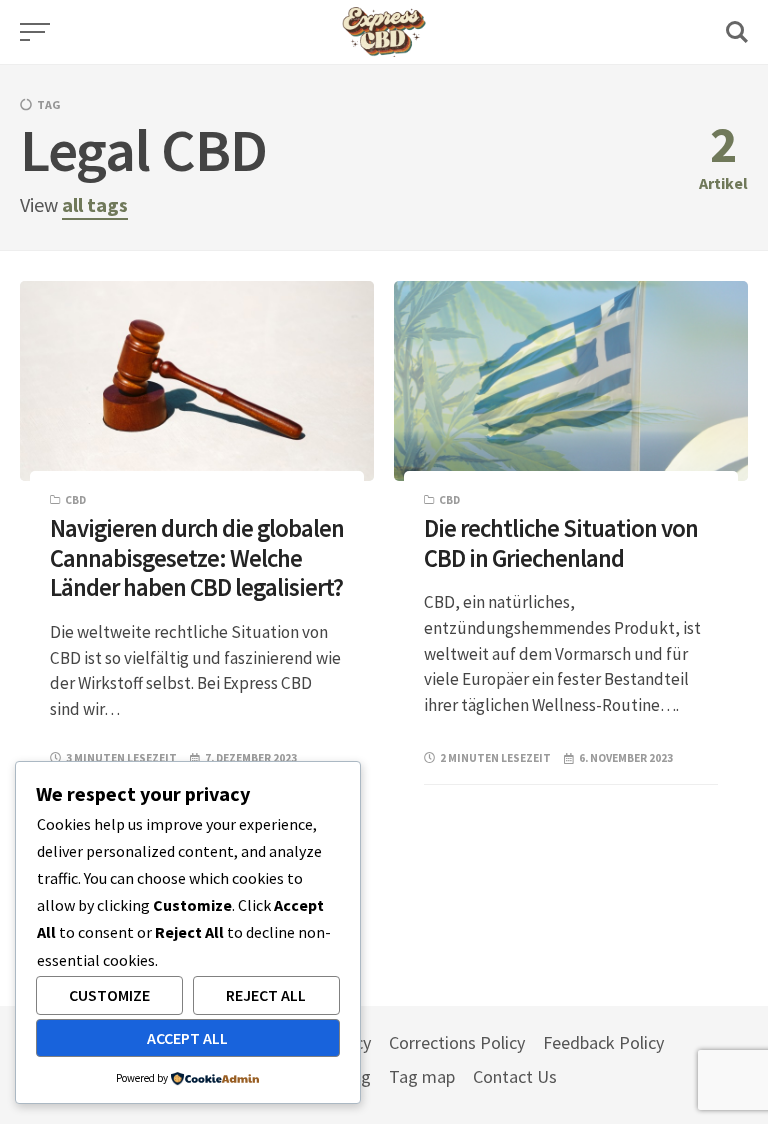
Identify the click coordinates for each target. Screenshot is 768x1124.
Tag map (422, 1076)
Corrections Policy (457, 1042)
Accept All (187, 1038)
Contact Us (515, 1076)
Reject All (266, 995)
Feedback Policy (603, 1042)
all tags (95, 204)
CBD (75, 500)
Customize (109, 995)
